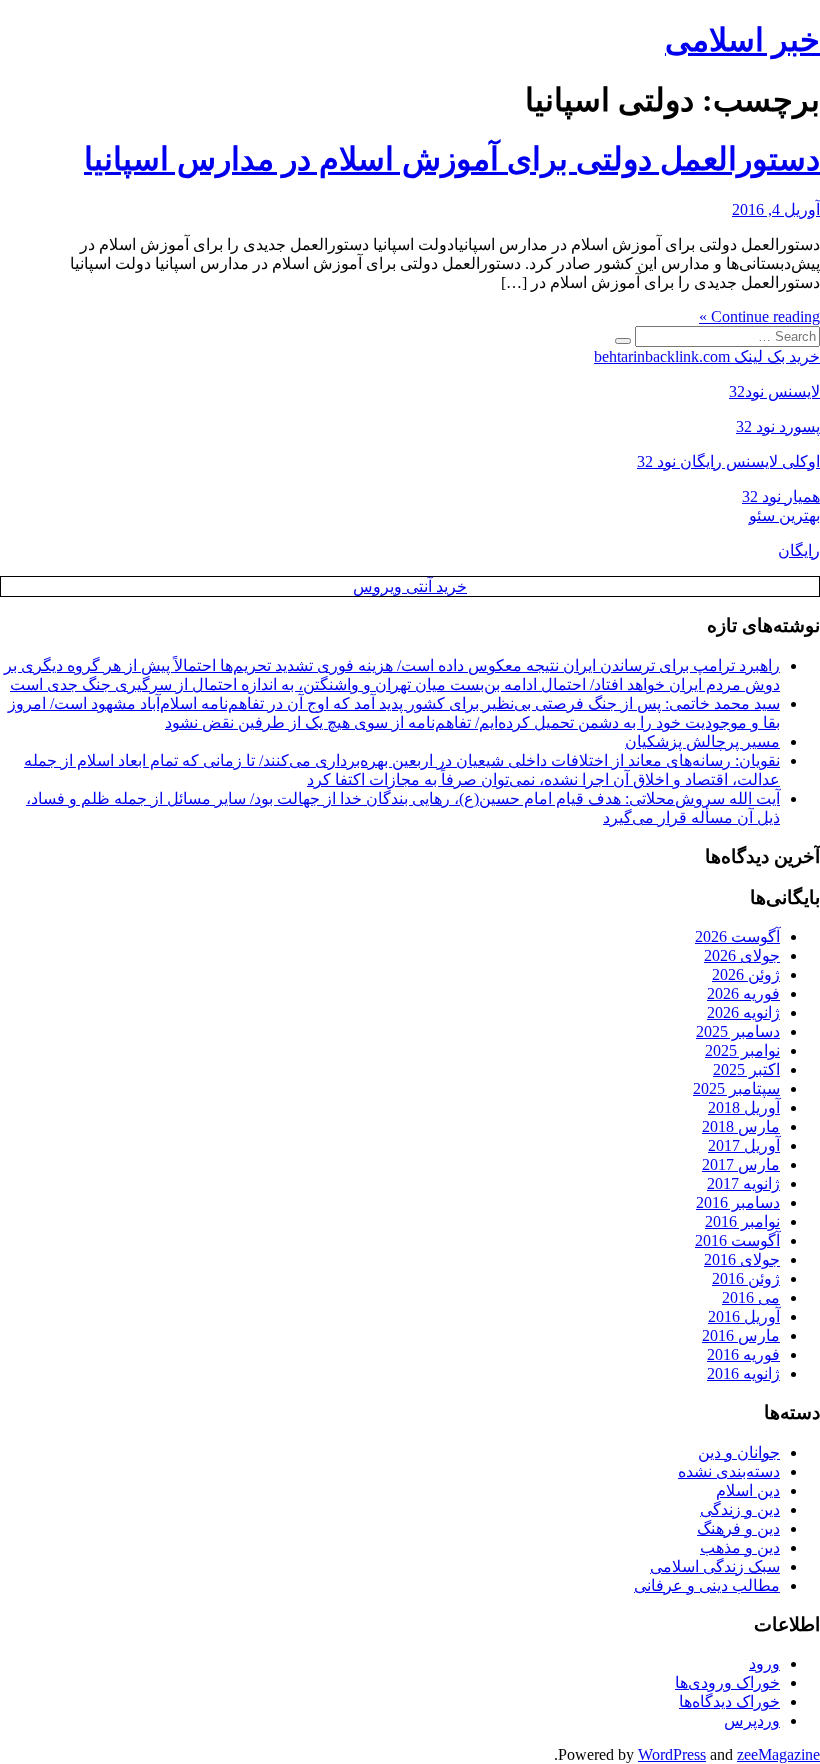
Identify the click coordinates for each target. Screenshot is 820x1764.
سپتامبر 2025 (736, 1088)
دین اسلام (748, 1490)
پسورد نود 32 (778, 426)
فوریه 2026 (743, 993)
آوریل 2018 (744, 1107)
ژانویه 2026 (743, 1012)
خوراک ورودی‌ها (727, 1682)
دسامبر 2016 (738, 1202)
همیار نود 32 (781, 496)
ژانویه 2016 (743, 1373)
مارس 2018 (741, 1126)
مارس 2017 (741, 1164)
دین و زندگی (740, 1509)
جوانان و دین (739, 1452)
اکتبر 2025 (746, 1069)
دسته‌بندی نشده (729, 1471)
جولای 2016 (742, 1259)
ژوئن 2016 (746, 1278)
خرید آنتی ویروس (410, 586)
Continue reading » (759, 316)
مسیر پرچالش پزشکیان (702, 741)
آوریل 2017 (744, 1145)
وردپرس (752, 1720)
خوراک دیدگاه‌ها (729, 1701)
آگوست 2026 (737, 936)
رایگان (799, 550)
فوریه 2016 (743, 1354)
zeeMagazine (778, 1754)
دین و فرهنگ (738, 1528)
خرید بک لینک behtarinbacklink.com (707, 356)
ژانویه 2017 (743, 1183)
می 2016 (751, 1297)
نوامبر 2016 (742, 1221)
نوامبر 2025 (742, 1050)
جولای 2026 (742, 955)
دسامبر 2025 (738, 1031)
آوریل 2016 (744, 1316)
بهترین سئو (784, 515)
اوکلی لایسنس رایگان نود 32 (728, 461)
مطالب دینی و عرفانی (707, 1585)
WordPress (672, 1754)
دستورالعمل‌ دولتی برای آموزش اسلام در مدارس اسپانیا (452, 159)
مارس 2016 (741, 1335)
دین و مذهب (740, 1547)
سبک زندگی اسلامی (715, 1566)
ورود (764, 1663)
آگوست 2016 (737, 1240)
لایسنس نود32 (774, 391)
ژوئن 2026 (746, 974)
